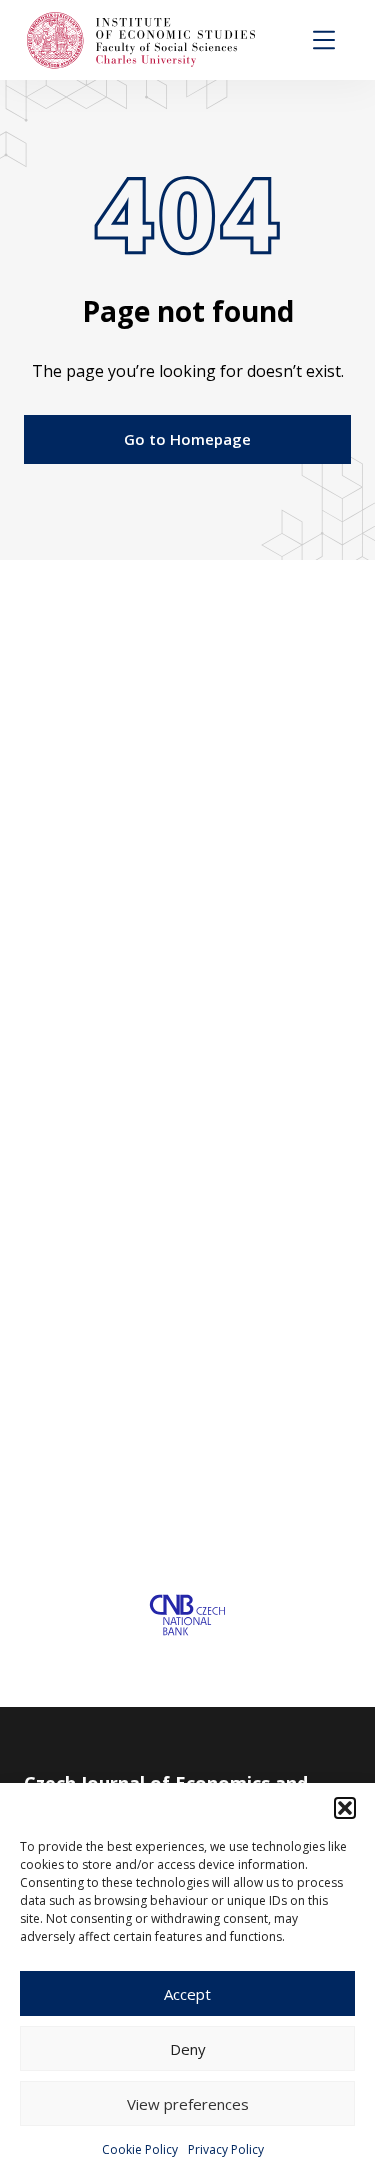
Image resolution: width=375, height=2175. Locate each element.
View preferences (188, 2104)
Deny (188, 2049)
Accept (187, 1994)
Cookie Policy (140, 2149)
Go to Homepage (187, 439)
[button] (345, 1808)
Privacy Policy (226, 2149)
